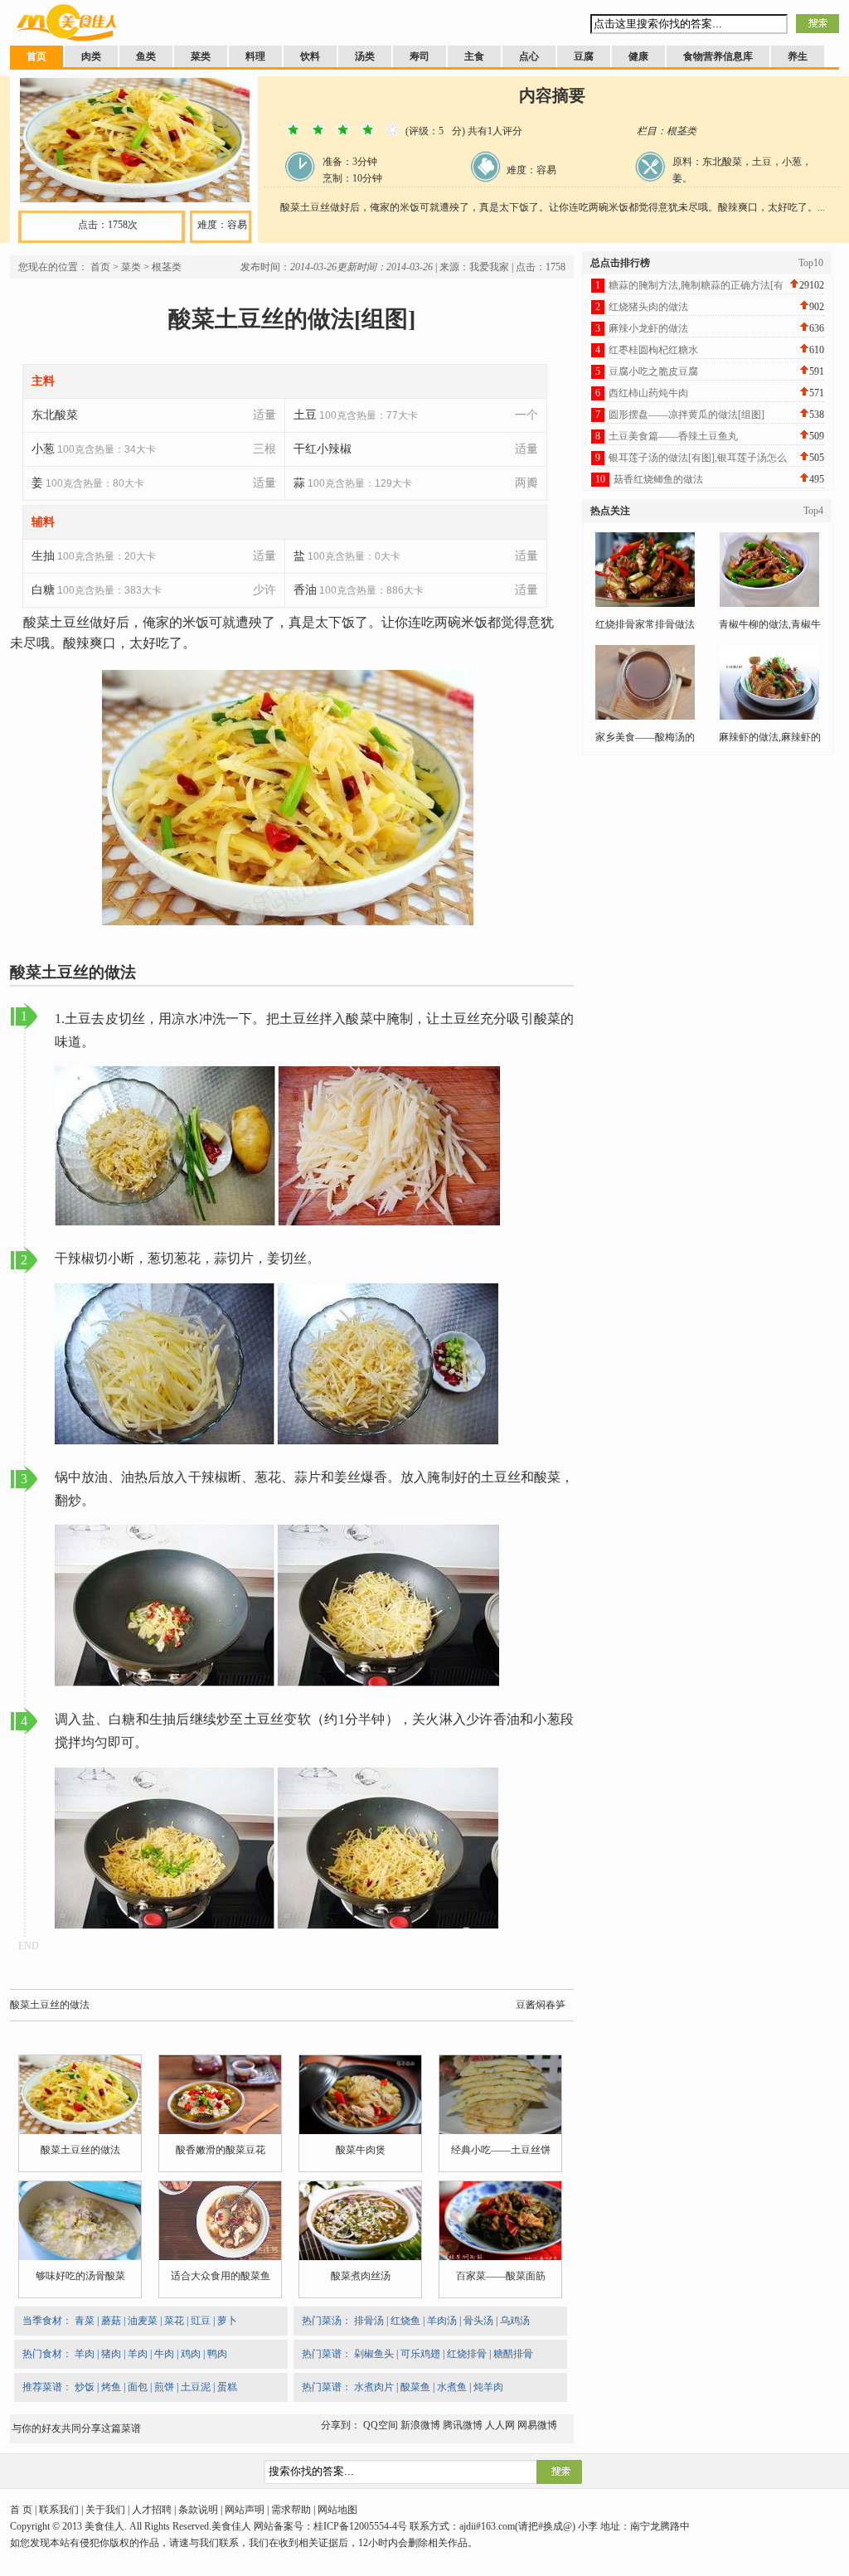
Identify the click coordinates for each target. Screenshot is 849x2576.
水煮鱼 (452, 2387)
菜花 (174, 2321)
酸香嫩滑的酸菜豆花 (221, 2150)
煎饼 (164, 2387)
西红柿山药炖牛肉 (648, 393)
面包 (138, 2387)
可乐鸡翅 (420, 2354)
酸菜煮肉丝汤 (361, 2276)
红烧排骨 (467, 2354)
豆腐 (584, 56)
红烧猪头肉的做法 (648, 307)
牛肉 (164, 2354)
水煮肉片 (374, 2387)
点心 (529, 56)
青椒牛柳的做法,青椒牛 (770, 624)
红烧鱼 (405, 2321)
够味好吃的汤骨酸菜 (80, 2276)
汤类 (365, 56)
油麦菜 (143, 2321)
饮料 (310, 56)
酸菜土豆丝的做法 (50, 2005)
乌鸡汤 (515, 2321)
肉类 (91, 56)
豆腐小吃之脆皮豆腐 (653, 371)
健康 (638, 56)
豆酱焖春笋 (541, 2005)
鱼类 (146, 56)
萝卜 (227, 2321)
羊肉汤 (442, 2321)
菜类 (201, 56)
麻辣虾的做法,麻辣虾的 (770, 737)
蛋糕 (227, 2387)
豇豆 (201, 2321)
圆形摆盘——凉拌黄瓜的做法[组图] (686, 415)
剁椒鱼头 (374, 2354)
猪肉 (111, 2354)
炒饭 (85, 2387)
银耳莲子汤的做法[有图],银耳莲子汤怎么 (698, 458)
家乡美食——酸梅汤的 (645, 737)
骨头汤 (478, 2321)
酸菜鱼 (415, 2387)
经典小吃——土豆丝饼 (501, 2150)
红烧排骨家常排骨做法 (645, 624)
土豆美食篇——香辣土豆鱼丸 (673, 436)
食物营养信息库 (718, 56)
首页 (36, 56)
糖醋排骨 (513, 2354)
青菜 (85, 2321)
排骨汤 (369, 2321)
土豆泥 (196, 2387)
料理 (255, 56)
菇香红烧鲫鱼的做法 (658, 479)
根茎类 (167, 267)
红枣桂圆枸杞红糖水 (653, 350)
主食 (474, 56)
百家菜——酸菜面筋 (501, 2276)
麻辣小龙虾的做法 (648, 328)
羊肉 (85, 2354)
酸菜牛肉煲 (361, 2150)
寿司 (420, 56)
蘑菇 (111, 2321)
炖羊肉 (488, 2387)
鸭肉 (217, 2354)
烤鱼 (111, 2387)
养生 (798, 56)
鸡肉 (191, 2354)
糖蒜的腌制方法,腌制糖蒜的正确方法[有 (696, 285)
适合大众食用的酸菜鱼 (221, 2276)
